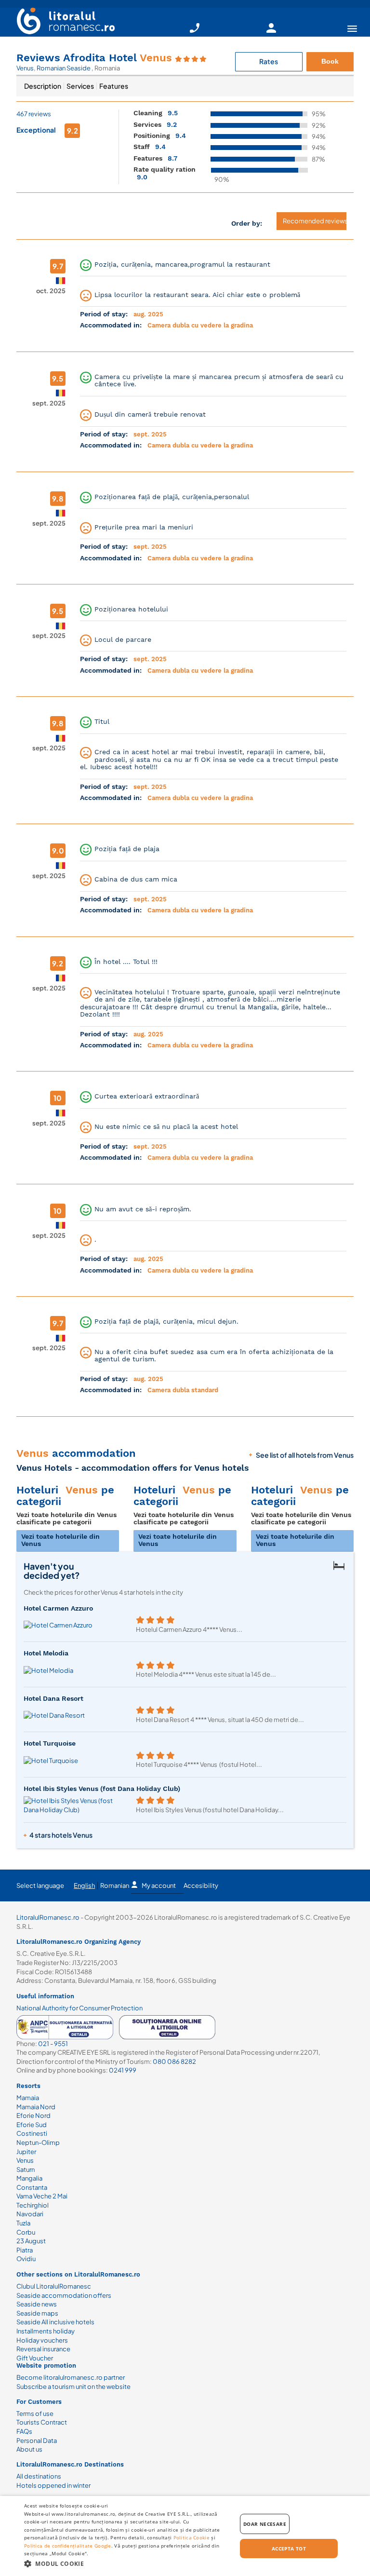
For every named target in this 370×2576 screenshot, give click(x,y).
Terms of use (35, 2413)
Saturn (26, 2169)
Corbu (26, 2232)
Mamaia (28, 2098)
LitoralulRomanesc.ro (48, 1917)
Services (80, 86)
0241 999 (123, 2070)
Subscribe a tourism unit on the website (73, 2386)
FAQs (24, 2431)
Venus (25, 68)
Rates (269, 61)
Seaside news (37, 2304)
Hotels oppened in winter (53, 2485)
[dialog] (185, 2536)
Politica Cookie (192, 2537)
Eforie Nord (33, 2115)
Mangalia (29, 2178)
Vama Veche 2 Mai (42, 2196)
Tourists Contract (42, 2422)
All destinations (39, 2476)
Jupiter (26, 2152)
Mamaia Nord (36, 2107)
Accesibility (201, 1885)
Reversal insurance (43, 2349)
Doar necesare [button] (265, 2524)
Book (330, 61)
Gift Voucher (35, 2358)
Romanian (115, 1885)
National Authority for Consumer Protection (79, 2008)
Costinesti (32, 2133)
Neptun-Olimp (38, 2142)
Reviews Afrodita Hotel (94, 58)
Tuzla (23, 2223)
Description (43, 86)
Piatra (25, 2250)
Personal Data (37, 2440)
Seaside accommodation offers (64, 2295)
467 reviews (34, 114)
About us (29, 2449)
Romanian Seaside (64, 68)
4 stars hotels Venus (61, 1835)
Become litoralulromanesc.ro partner (71, 2377)
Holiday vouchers (42, 2340)
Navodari (30, 2214)
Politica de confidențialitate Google (68, 2546)
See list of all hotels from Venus (305, 1455)
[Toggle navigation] (352, 28)
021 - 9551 (53, 2044)
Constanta (32, 2187)
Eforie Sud (32, 2125)
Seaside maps (37, 2313)
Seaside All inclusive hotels (55, 2322)
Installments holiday (46, 2331)
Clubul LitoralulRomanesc (54, 2286)
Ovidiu (26, 2259)
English (84, 1885)
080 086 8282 (174, 2061)
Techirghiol (33, 2205)
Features (114, 86)
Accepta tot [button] (289, 2549)
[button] (127, 2563)
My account (159, 1885)
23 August (31, 2241)
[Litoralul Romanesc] (62, 22)
